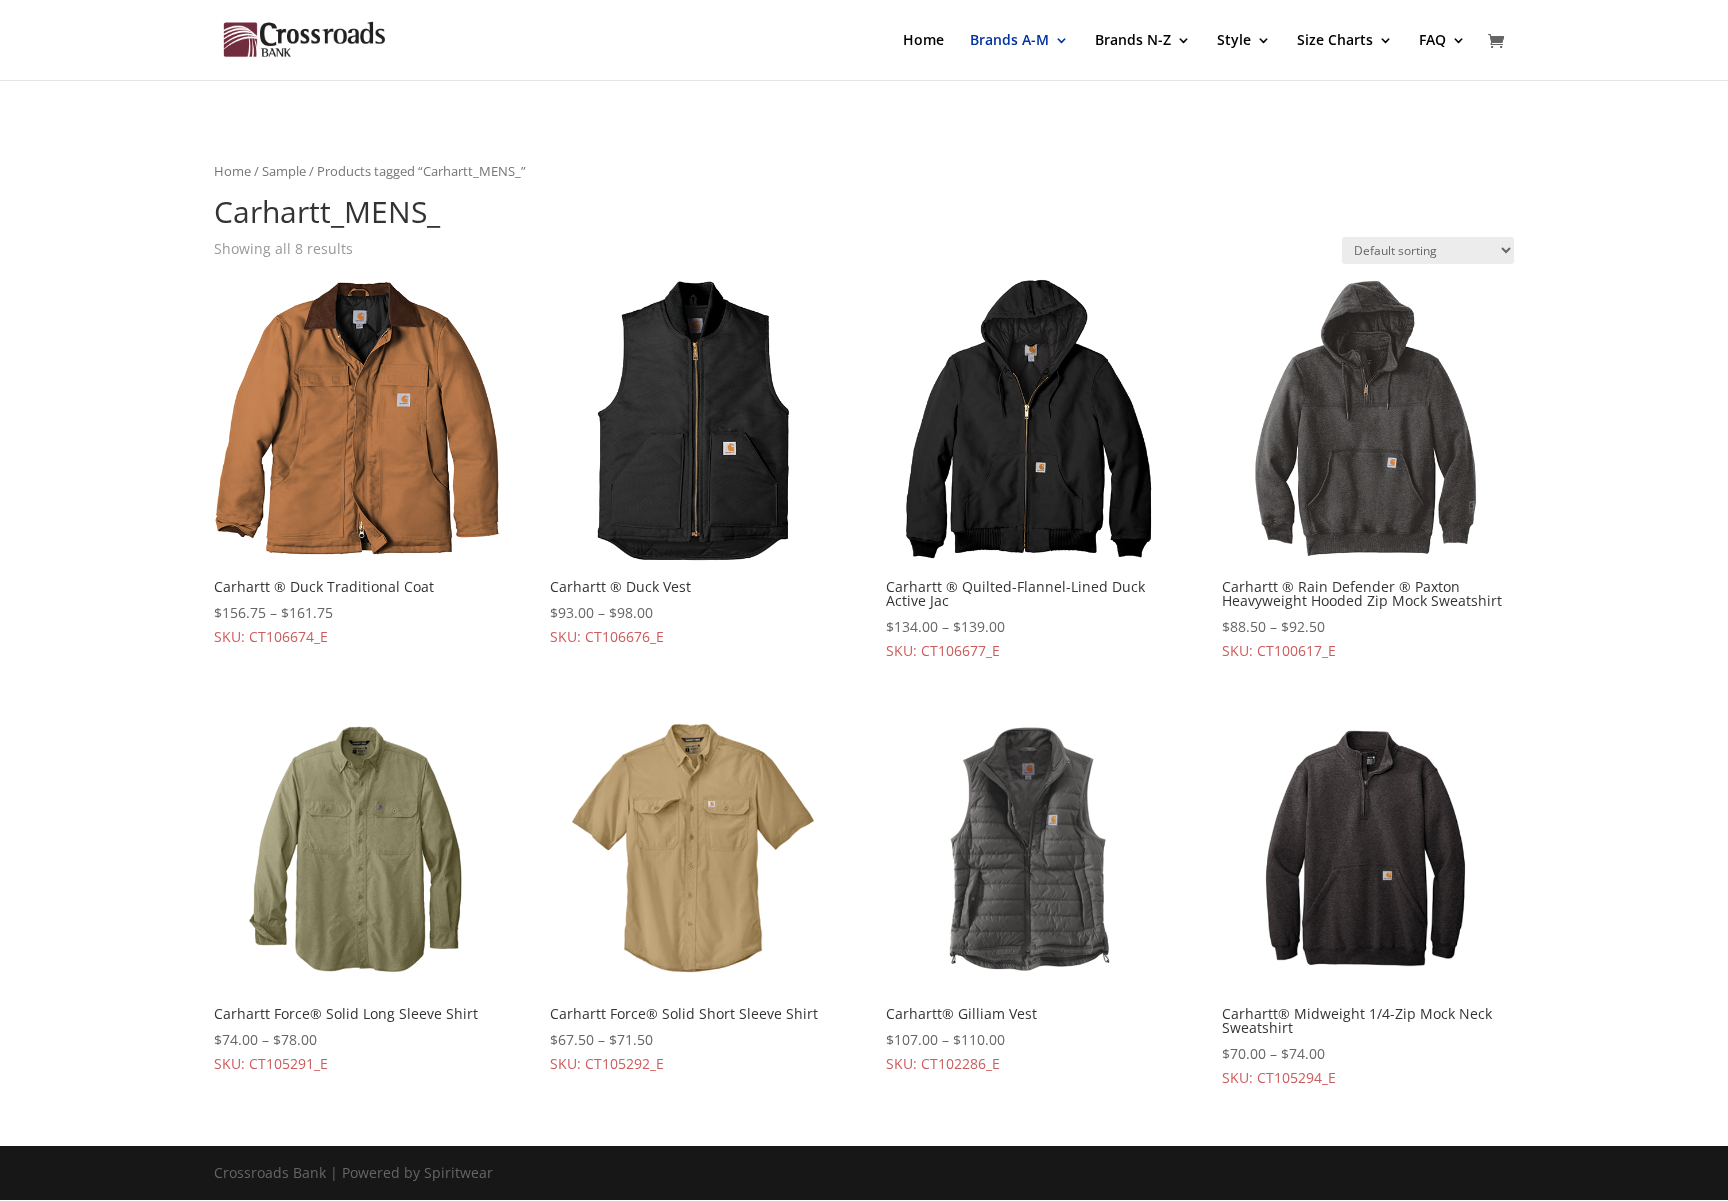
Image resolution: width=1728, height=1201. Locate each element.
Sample (284, 171)
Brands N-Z (1133, 41)
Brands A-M (1009, 41)
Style (1234, 41)
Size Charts (1335, 41)
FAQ (1432, 41)
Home (923, 41)
